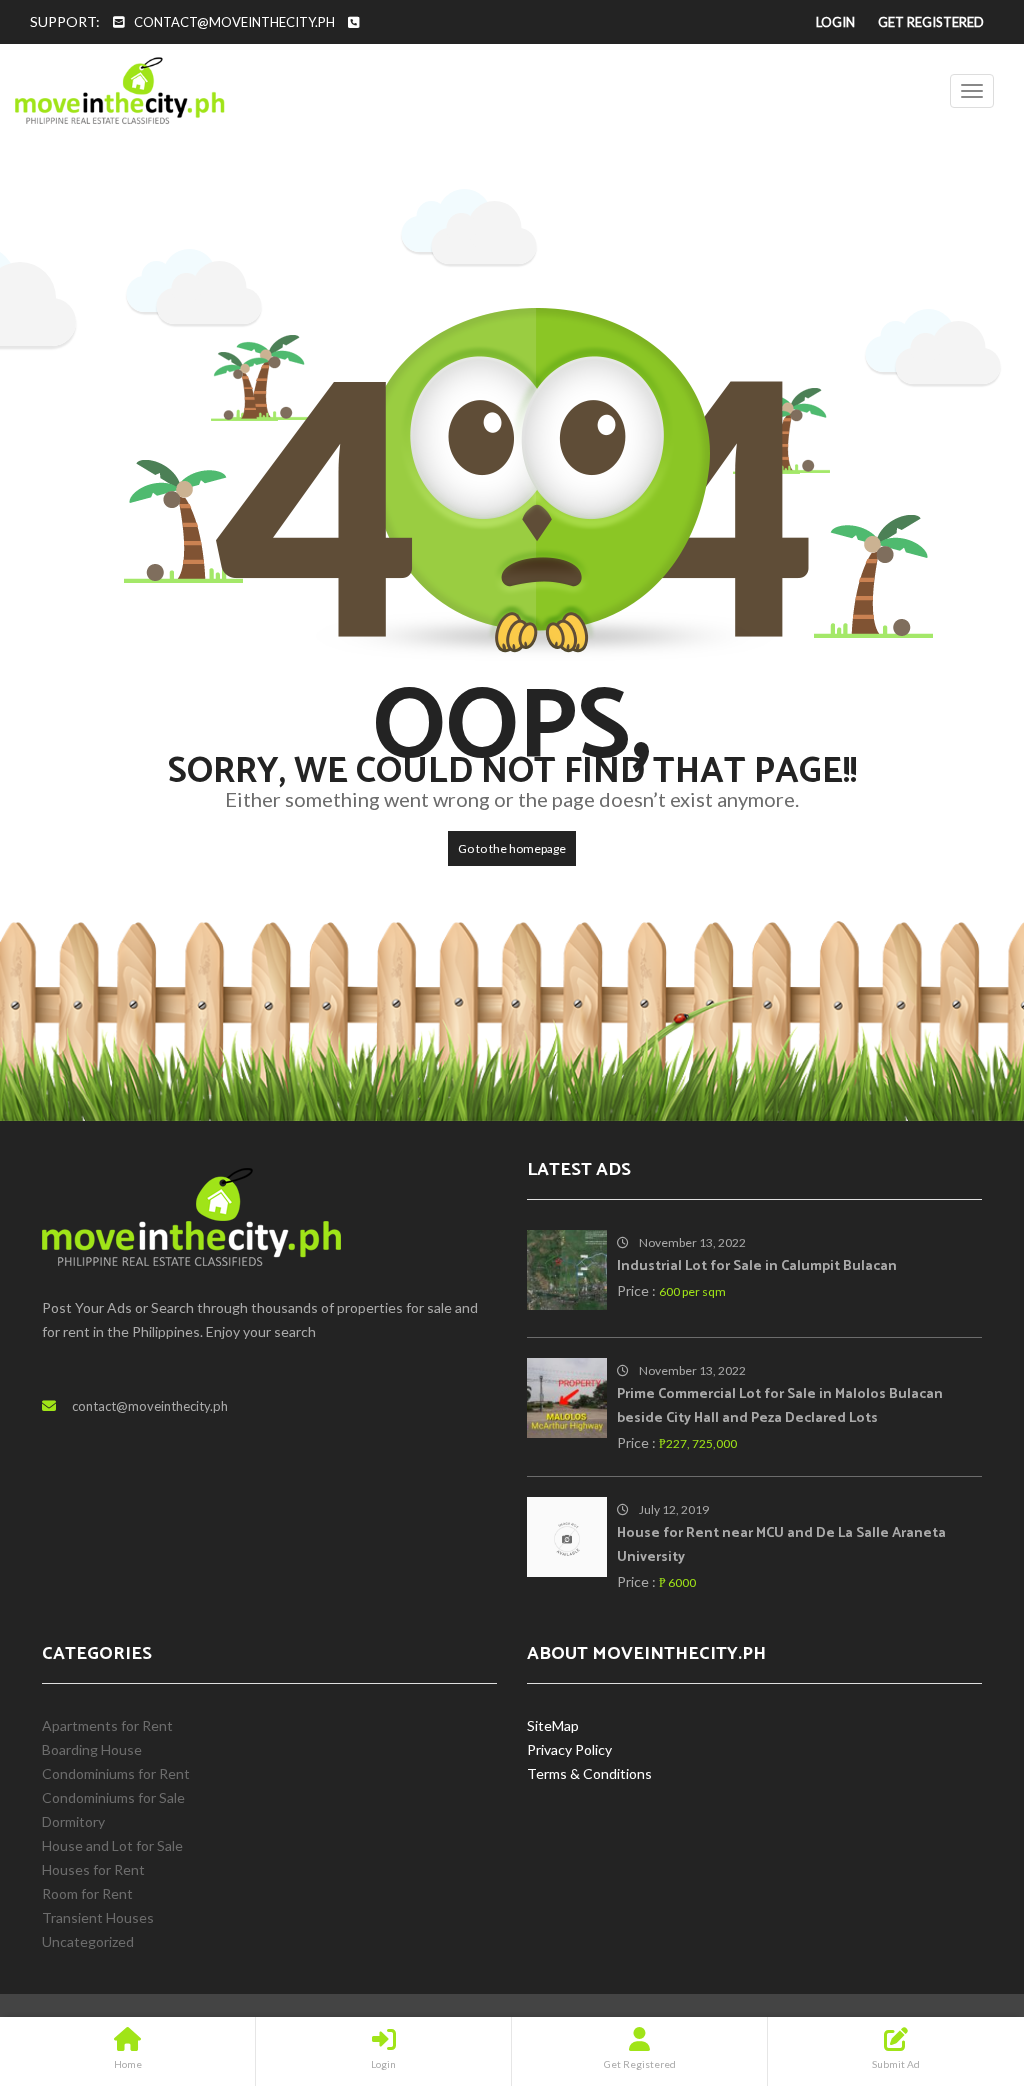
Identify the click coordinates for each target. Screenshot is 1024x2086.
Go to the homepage (512, 848)
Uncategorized (88, 1941)
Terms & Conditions (589, 1773)
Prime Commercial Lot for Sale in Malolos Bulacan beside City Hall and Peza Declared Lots (780, 1406)
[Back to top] (959, 1961)
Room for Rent (87, 1893)
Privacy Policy (569, 1749)
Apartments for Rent (107, 1725)
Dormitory (73, 1821)
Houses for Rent (93, 1869)
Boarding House (92, 1749)
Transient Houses (98, 1917)
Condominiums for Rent (116, 1773)
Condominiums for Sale (113, 1797)
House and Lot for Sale (112, 1845)
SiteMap (553, 1725)
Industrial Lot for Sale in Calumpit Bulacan (757, 1266)
